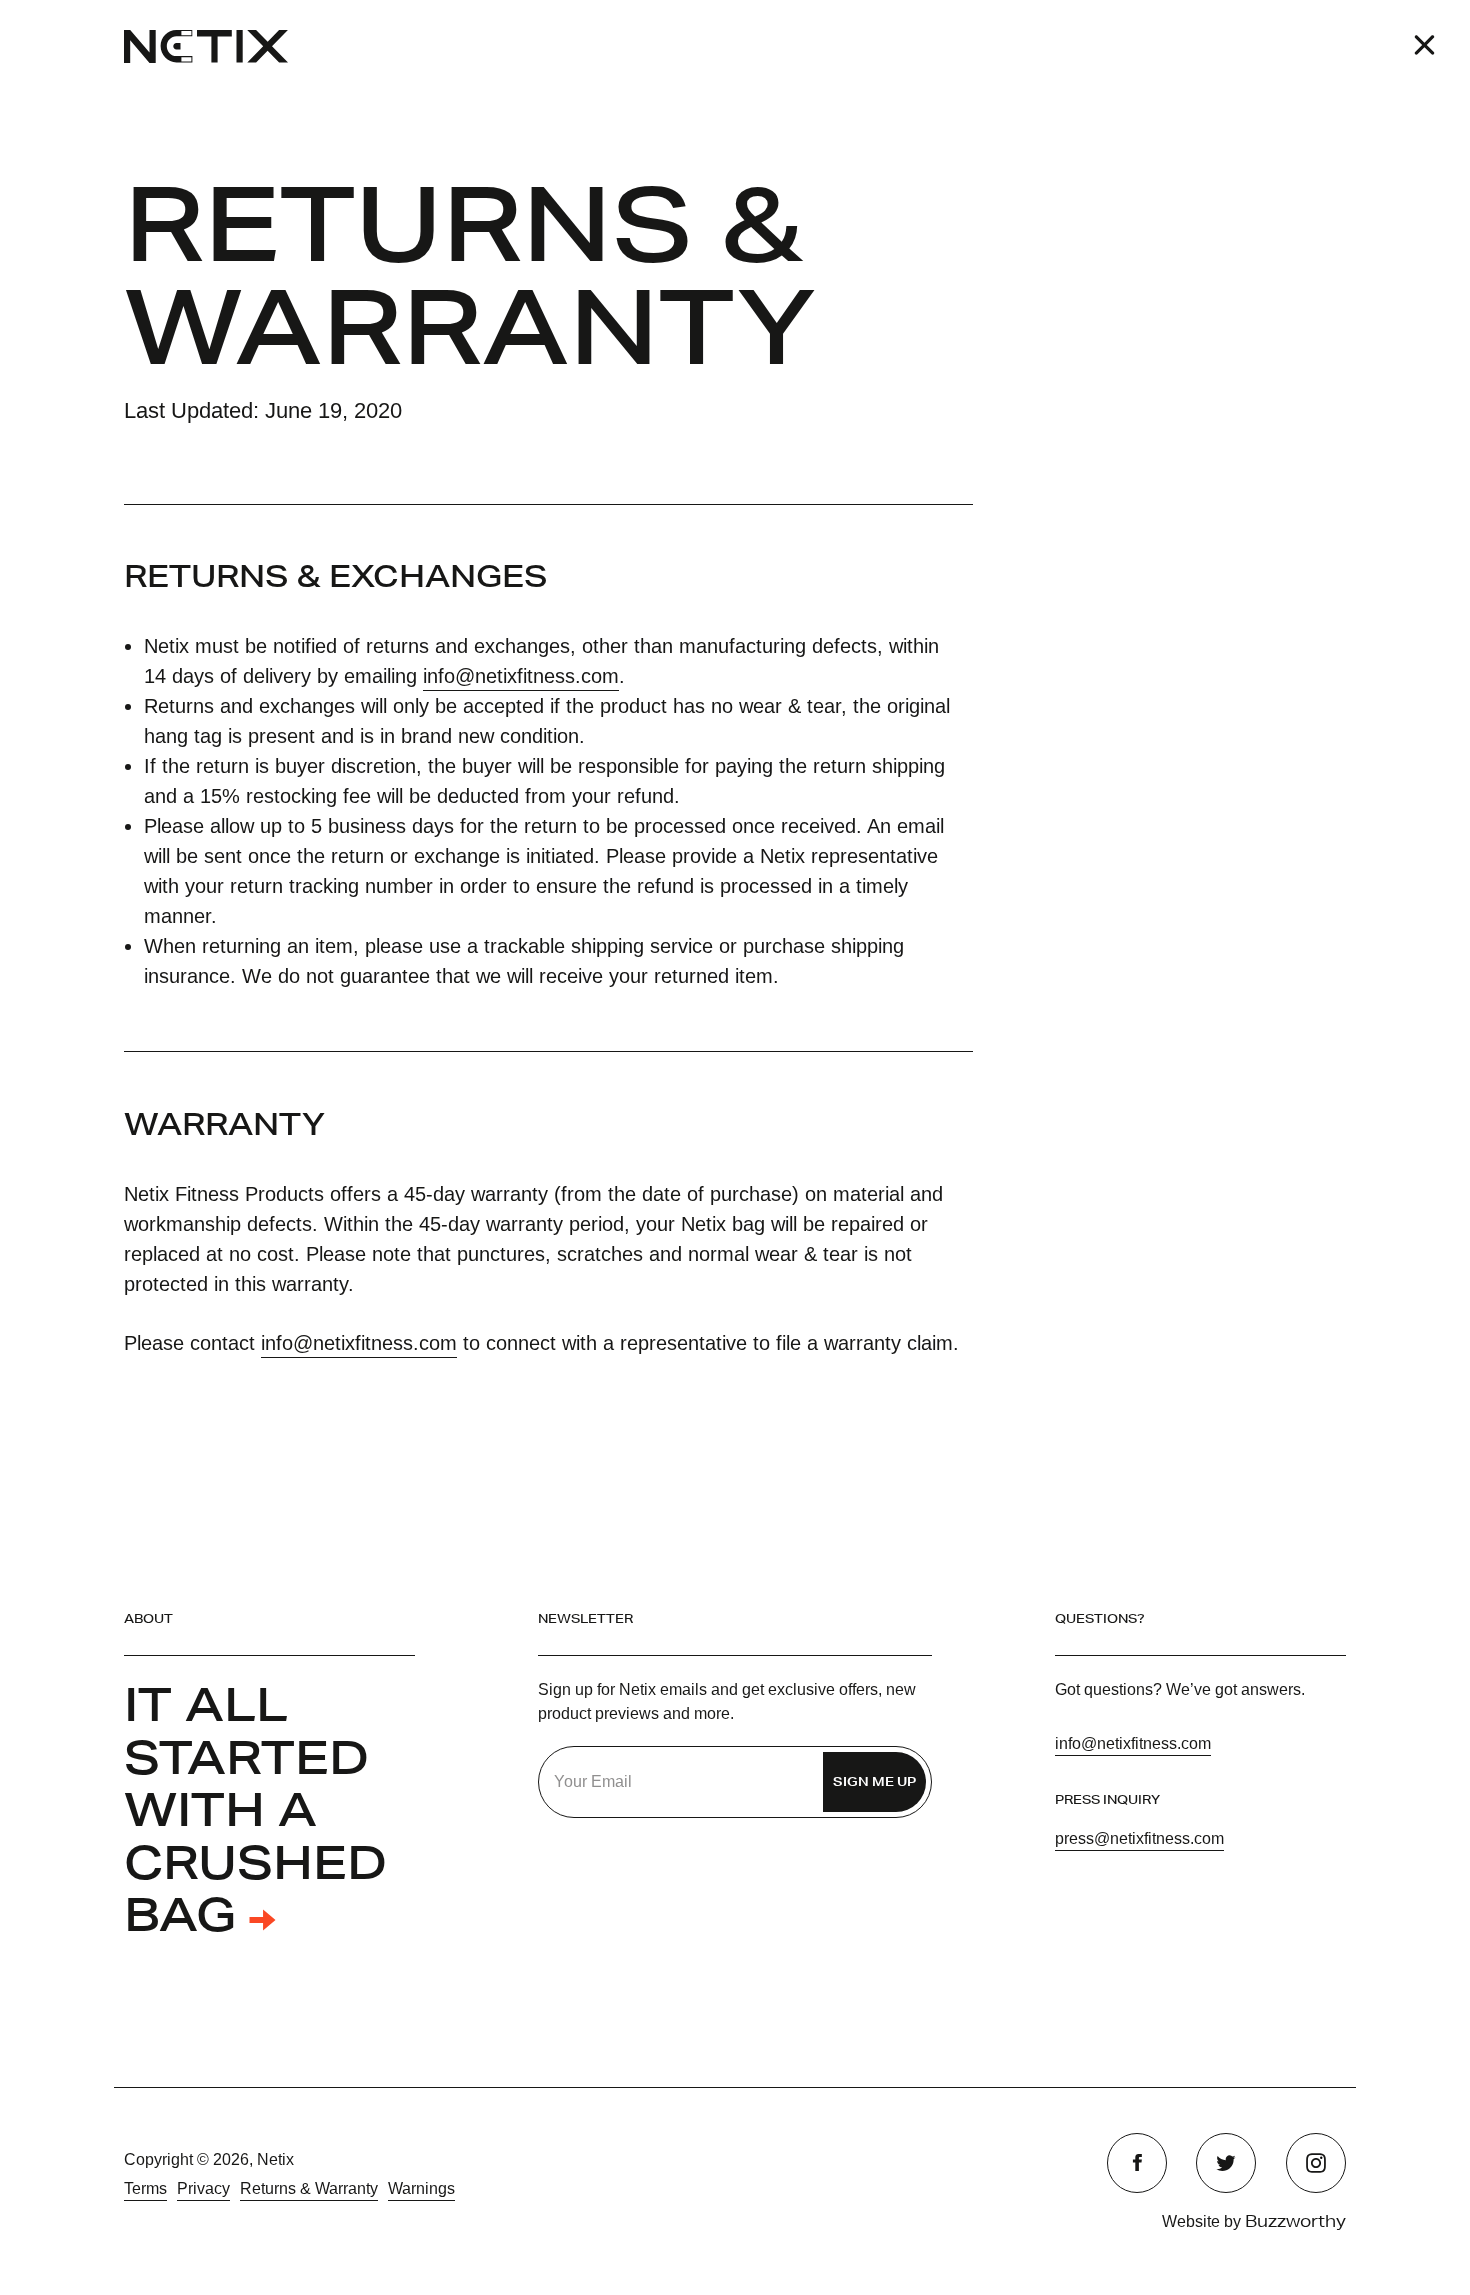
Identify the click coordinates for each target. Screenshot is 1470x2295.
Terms (145, 2188)
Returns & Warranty (309, 2188)
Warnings (421, 2188)
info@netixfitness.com (521, 676)
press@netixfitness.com (1139, 1838)
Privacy (203, 2188)
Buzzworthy (1295, 2220)
